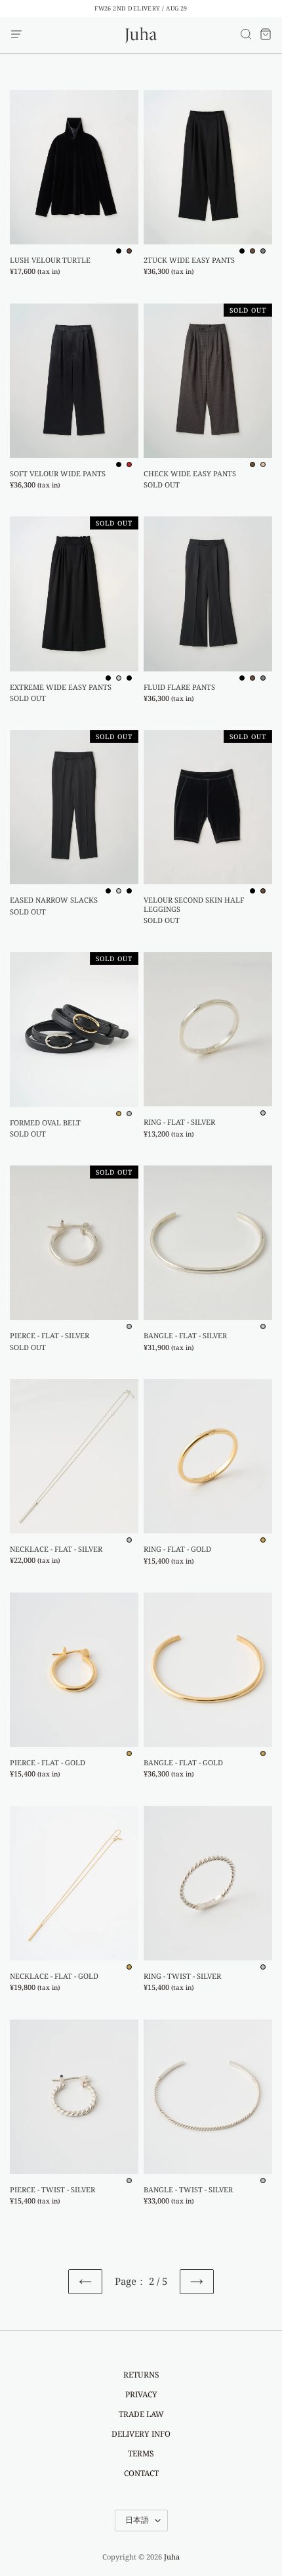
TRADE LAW (141, 2414)
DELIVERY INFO (141, 2434)
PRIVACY (141, 2394)
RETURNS (141, 2375)
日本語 (137, 2520)
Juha (172, 2557)
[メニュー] (16, 35)
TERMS (141, 2453)
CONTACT (141, 2473)
